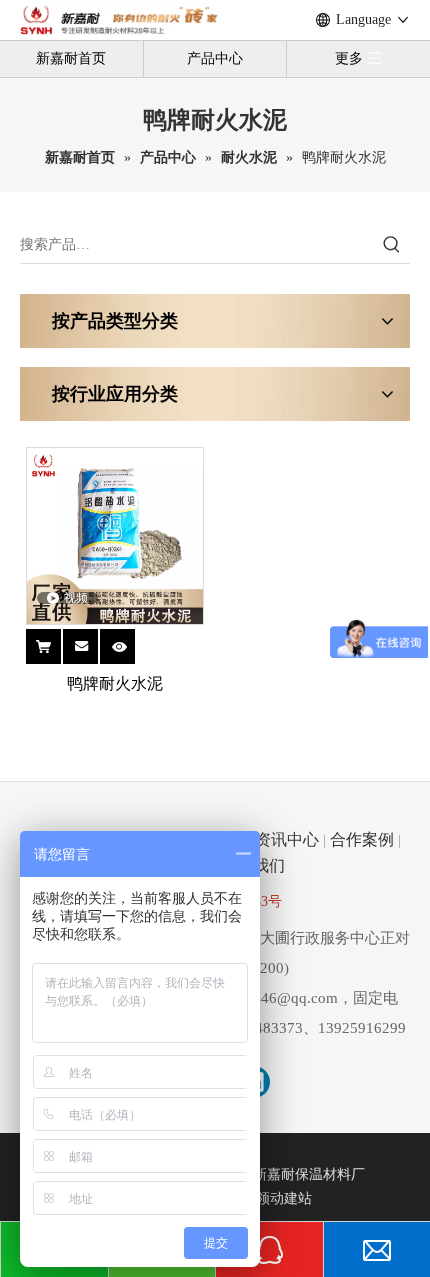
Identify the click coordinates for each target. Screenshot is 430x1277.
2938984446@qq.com (267, 998)
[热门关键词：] (392, 245)
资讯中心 (287, 839)
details (130, 638)
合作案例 (362, 839)
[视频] (115, 534)
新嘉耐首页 (71, 58)
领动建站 (284, 1198)
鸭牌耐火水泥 (115, 683)
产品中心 (215, 58)
